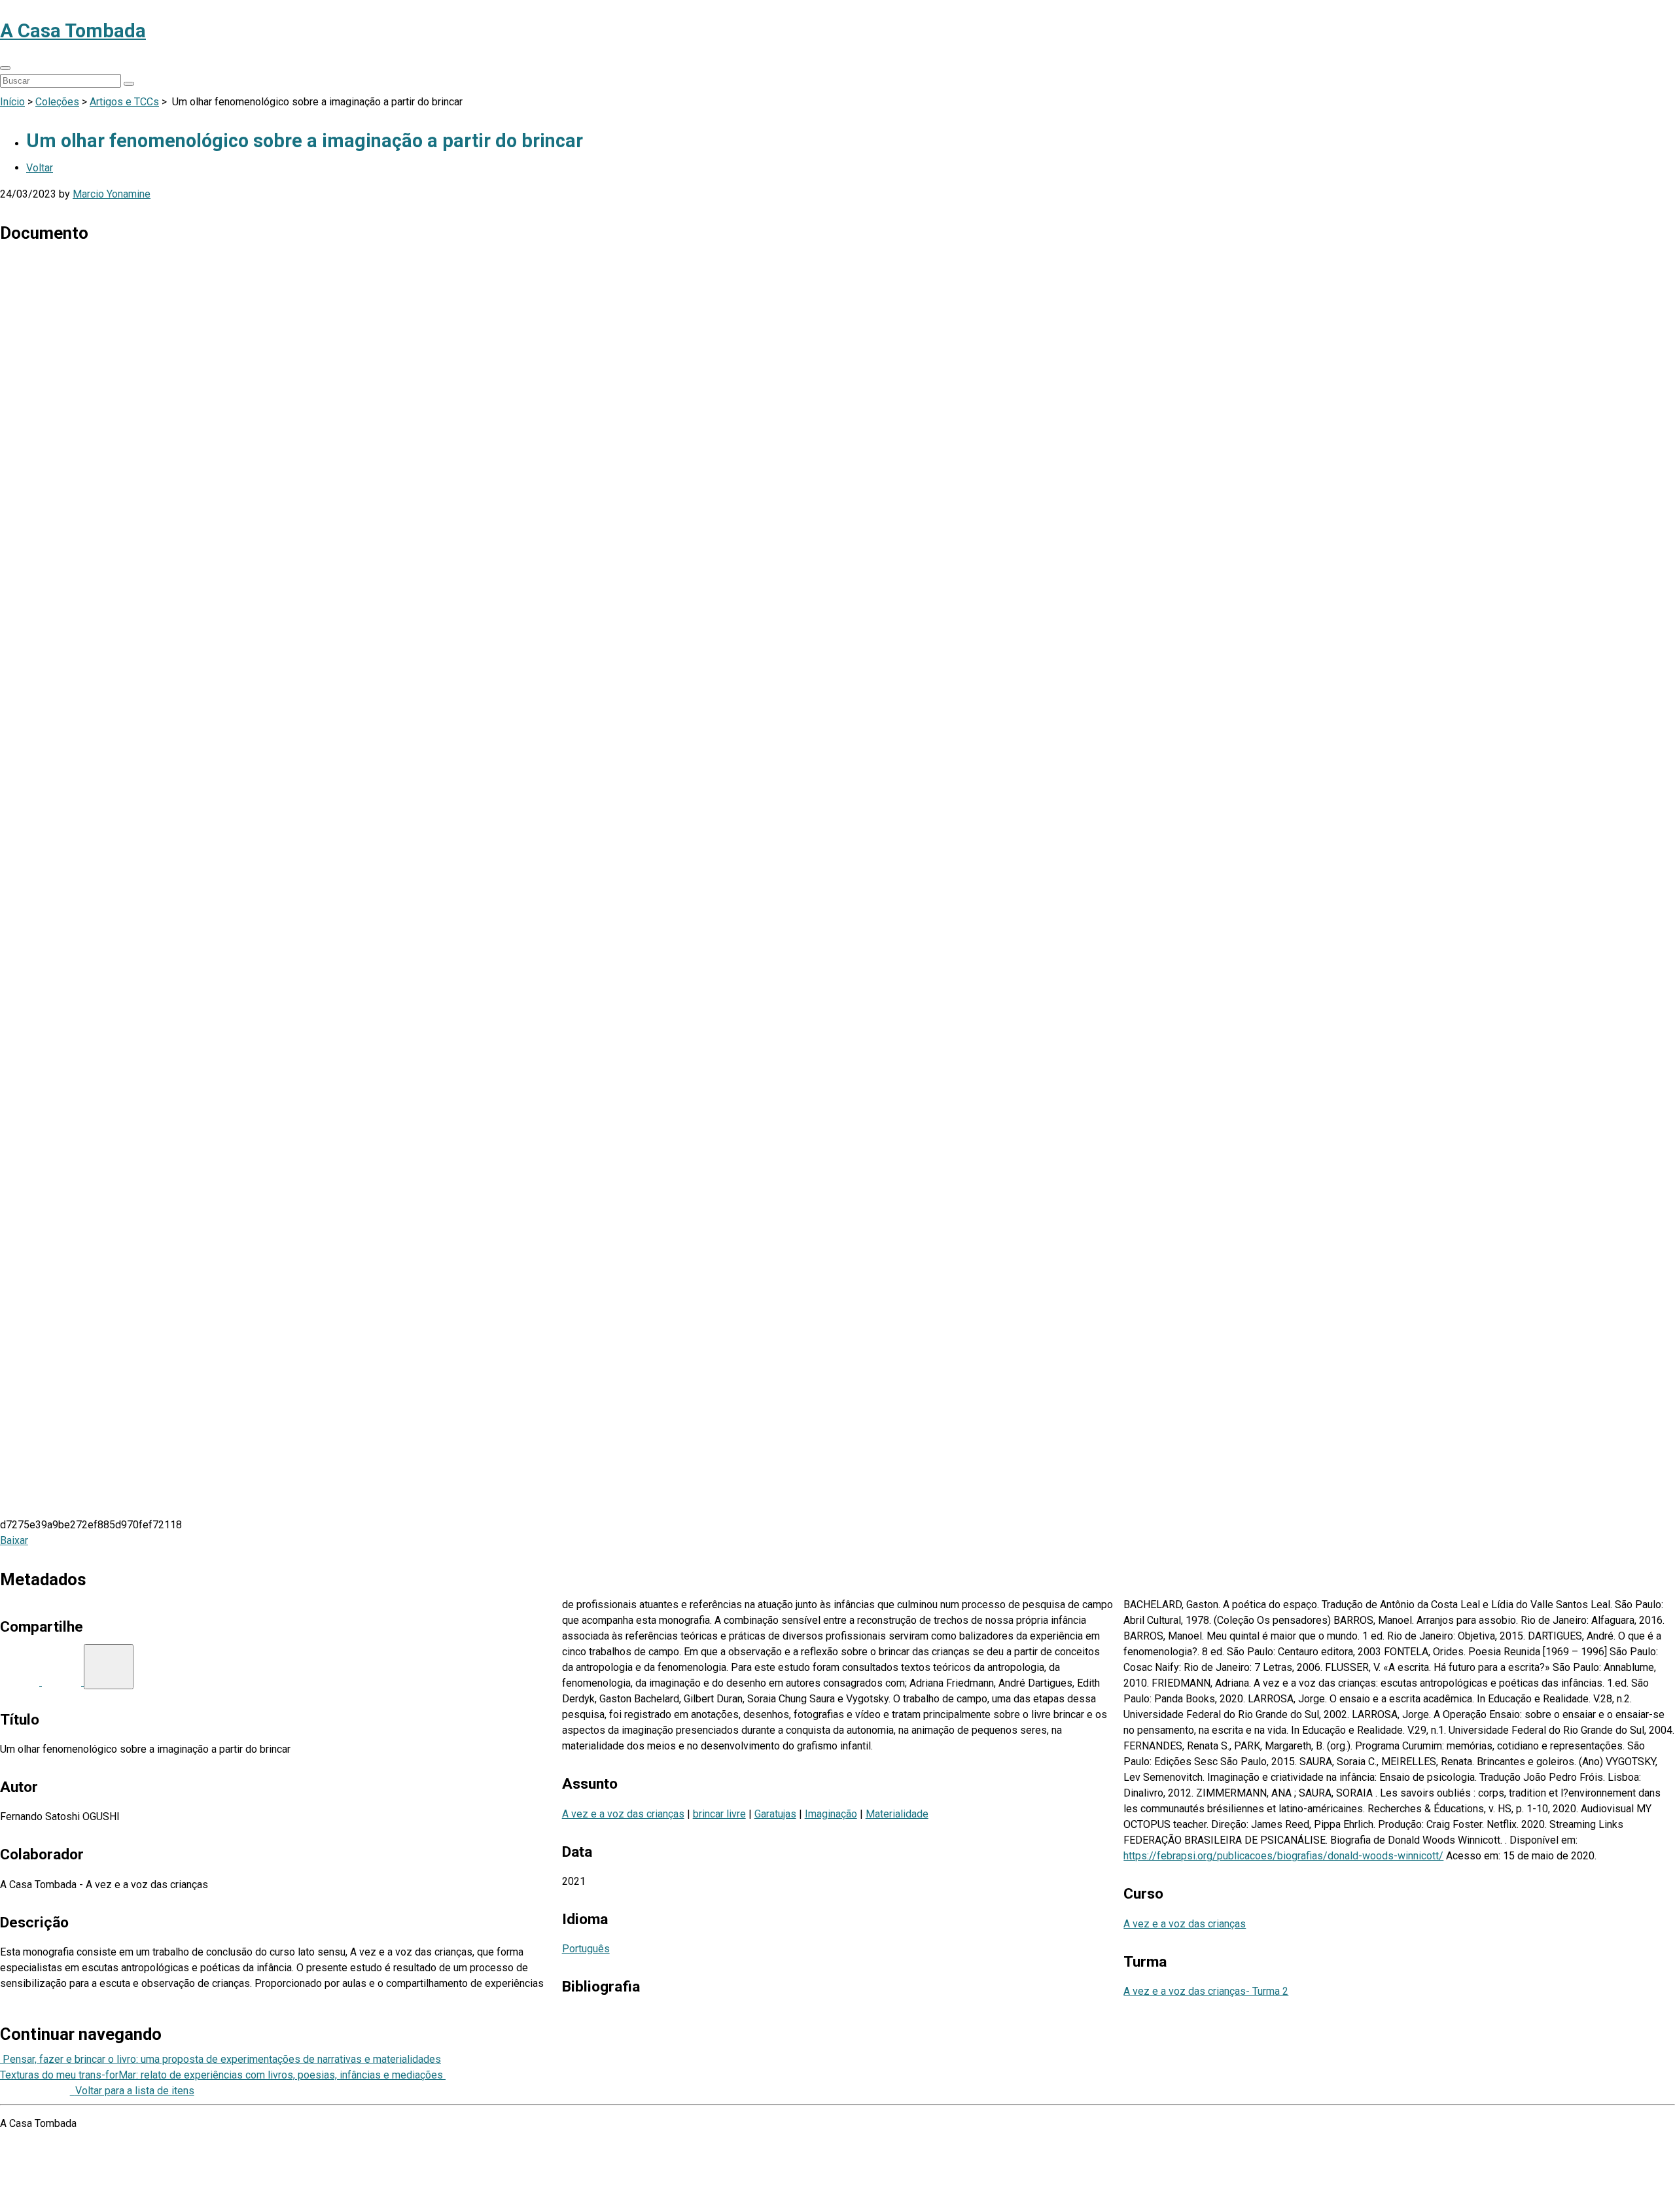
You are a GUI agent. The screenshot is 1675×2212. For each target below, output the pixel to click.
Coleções (57, 102)
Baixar (14, 1540)
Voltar (40, 168)
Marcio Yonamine (112, 194)
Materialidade (897, 1814)
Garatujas (775, 1814)
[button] (5, 68)
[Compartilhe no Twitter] (63, 1682)
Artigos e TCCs (124, 102)
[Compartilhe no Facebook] (21, 1682)
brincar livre (719, 1814)
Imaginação (831, 1814)
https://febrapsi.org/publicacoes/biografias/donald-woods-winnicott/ (1283, 1856)
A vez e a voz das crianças (623, 1814)
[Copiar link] (109, 1667)
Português (586, 1949)
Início (12, 102)
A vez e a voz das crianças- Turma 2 (1206, 1991)
